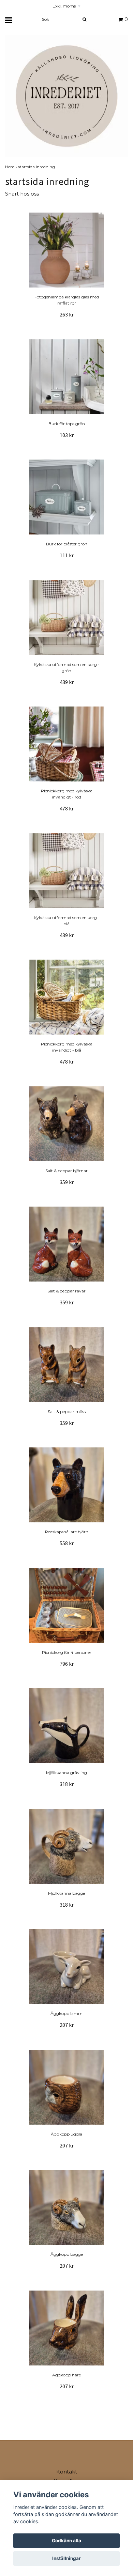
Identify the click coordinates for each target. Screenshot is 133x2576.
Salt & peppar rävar (66, 1291)
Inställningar (66, 2558)
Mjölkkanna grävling (66, 1773)
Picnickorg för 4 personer (67, 1652)
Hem (12, 167)
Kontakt (67, 2472)
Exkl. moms (66, 6)
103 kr (67, 435)
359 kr (67, 1182)
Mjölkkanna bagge (66, 1893)
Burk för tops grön (67, 424)
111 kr (67, 555)
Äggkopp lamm (66, 2013)
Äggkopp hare (66, 2375)
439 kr (67, 682)
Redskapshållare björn (67, 1532)
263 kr (67, 314)
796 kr (67, 1664)
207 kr (67, 2025)
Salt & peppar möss (67, 1411)
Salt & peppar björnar (66, 1171)
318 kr (67, 1784)
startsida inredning (37, 167)
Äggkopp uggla (66, 2134)
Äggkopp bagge (67, 2254)
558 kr (67, 1543)
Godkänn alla (66, 2541)
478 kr (67, 808)
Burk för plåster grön (67, 544)
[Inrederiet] (66, 96)
